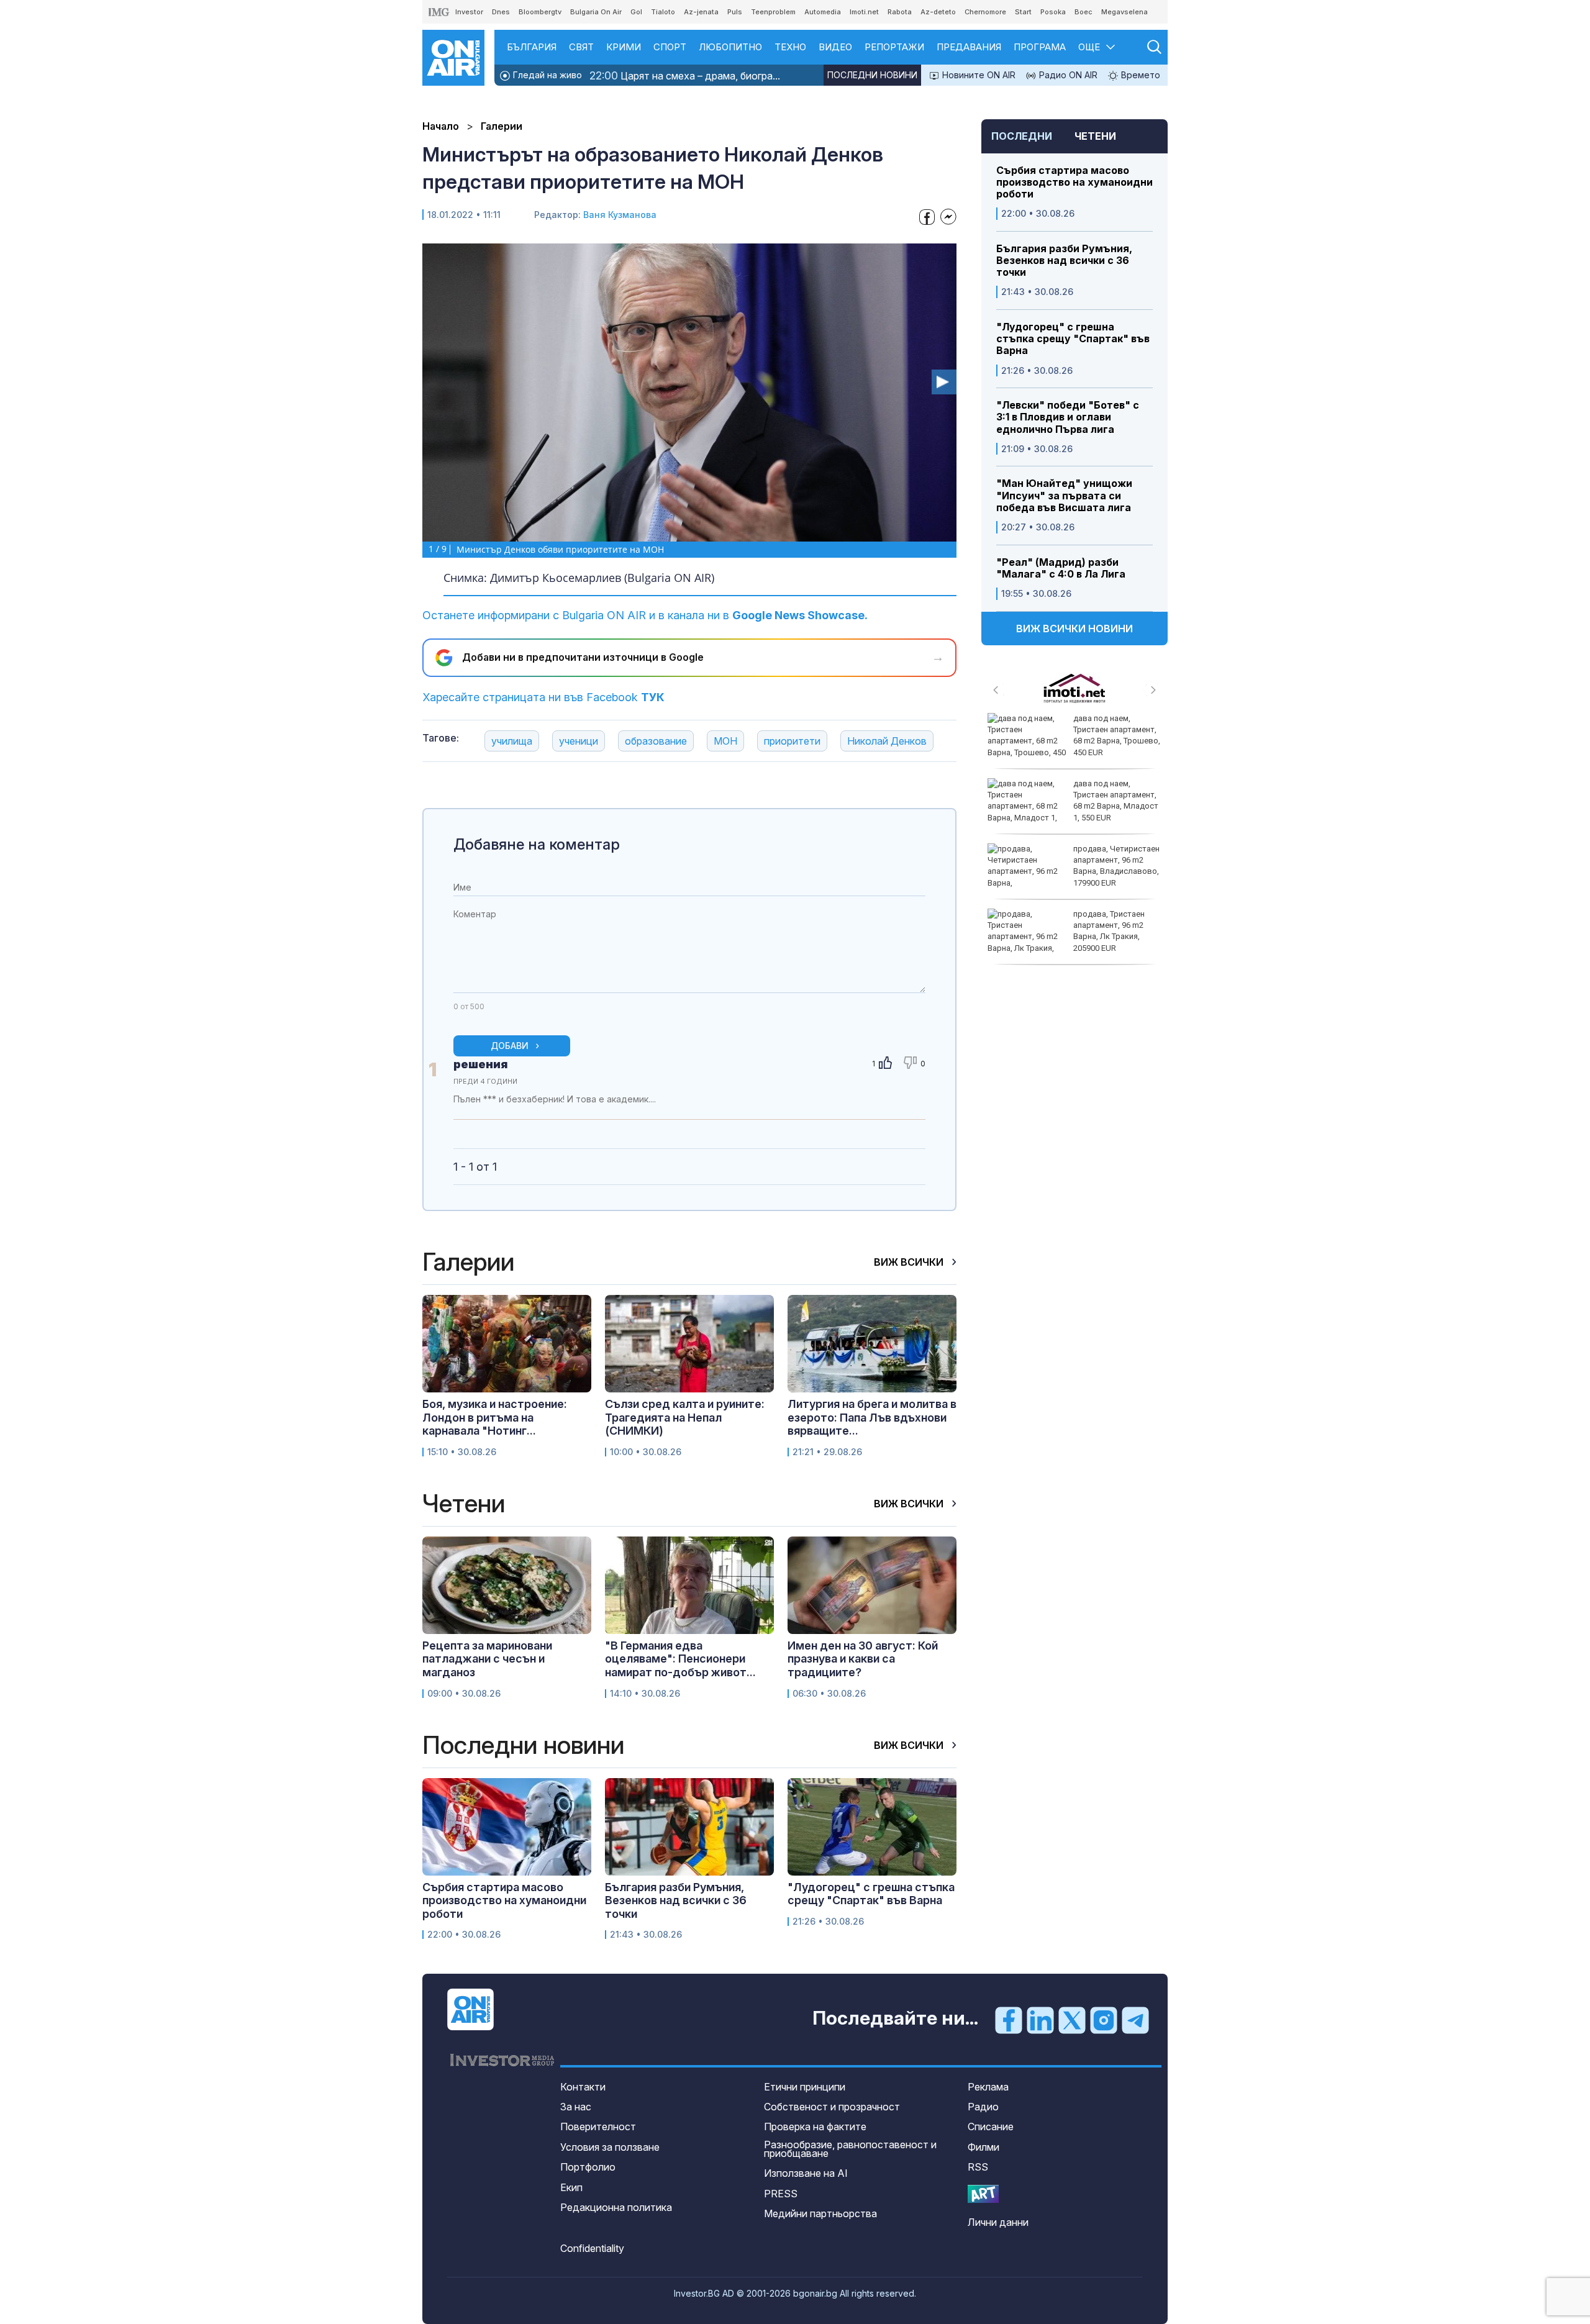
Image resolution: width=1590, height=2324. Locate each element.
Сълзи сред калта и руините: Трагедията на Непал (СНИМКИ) (685, 1417)
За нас (576, 2107)
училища (512, 741)
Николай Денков (887, 741)
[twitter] (1072, 2019)
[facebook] (1009, 2019)
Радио (983, 2107)
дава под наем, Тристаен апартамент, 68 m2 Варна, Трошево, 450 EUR (1117, 735)
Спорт (670, 47)
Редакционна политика (616, 2207)
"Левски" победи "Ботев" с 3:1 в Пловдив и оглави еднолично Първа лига (1068, 417)
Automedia (823, 12)
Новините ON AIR (978, 75)
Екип (571, 2187)
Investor (469, 12)
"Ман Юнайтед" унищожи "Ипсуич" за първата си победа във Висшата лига (1064, 495)
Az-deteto (938, 12)
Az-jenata (701, 12)
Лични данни (998, 2222)
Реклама (988, 2087)
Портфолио (588, 2167)
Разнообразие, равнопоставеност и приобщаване (850, 2149)
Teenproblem (773, 12)
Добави (510, 1046)
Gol (636, 12)
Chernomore (985, 12)
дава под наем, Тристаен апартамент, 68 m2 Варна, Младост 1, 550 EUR (1116, 801)
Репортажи (894, 47)
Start (1023, 12)
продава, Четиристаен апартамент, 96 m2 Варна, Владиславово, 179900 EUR (1116, 866)
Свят (581, 47)
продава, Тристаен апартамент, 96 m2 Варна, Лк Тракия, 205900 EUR (1109, 931)
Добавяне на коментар (537, 844)
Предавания (969, 47)
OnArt (983, 2194)
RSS (978, 2167)
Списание (991, 2127)
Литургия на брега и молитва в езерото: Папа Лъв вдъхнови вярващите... (872, 1417)
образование (656, 741)
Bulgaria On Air (596, 12)
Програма (1040, 47)
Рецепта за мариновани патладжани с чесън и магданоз (487, 1659)
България (532, 47)
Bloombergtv (540, 12)
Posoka (1053, 12)
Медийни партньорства (820, 2213)
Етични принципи (805, 2087)
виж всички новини (1074, 629)
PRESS (781, 2194)
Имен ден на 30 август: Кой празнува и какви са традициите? (863, 1659)
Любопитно (730, 47)
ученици (579, 741)
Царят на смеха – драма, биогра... (685, 75)
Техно (790, 47)
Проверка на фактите (815, 2127)
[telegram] (1135, 2019)
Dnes (501, 12)
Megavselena (1124, 12)
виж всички (910, 1262)
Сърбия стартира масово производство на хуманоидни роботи (1074, 182)
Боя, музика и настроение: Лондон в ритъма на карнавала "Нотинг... (495, 1417)
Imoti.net (864, 12)
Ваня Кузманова (620, 215)
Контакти (583, 2087)
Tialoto (663, 12)
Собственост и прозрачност (832, 2107)
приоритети (792, 741)
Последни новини (872, 75)
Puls (735, 12)
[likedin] (1040, 2019)
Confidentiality (592, 2248)
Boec (1083, 12)
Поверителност (598, 2127)
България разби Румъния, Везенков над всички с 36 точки (1064, 261)
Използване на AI (806, 2173)
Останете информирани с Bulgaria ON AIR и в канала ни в (645, 615)
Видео (835, 47)
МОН (725, 741)
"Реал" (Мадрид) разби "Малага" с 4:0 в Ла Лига (1061, 568)
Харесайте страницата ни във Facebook (543, 697)
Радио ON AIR (1067, 75)
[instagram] (1104, 2019)
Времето (1139, 75)
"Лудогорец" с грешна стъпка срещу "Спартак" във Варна (1073, 339)
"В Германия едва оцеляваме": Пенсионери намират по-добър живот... (680, 1659)
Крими (624, 47)
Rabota (900, 12)
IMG (439, 12)
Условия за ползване (610, 2147)
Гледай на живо (546, 75)
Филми (984, 2147)
